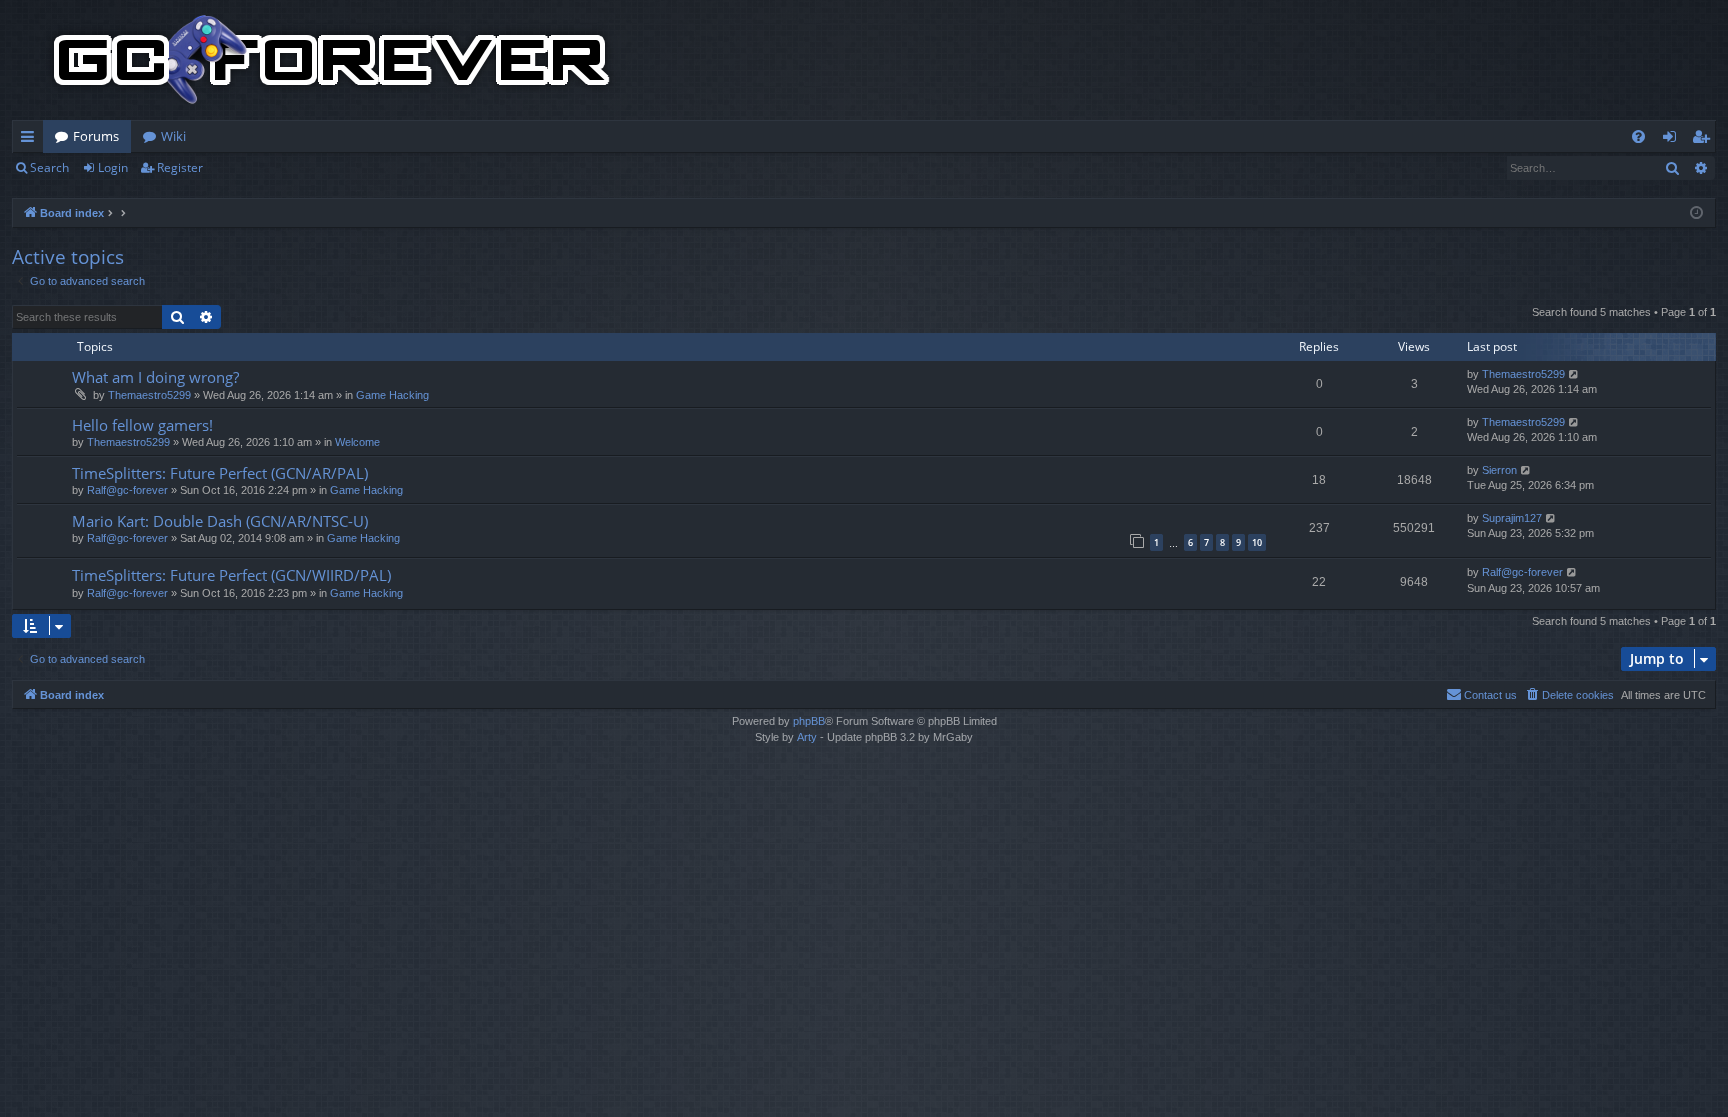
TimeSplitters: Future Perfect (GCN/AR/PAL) (220, 473)
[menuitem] (1638, 136)
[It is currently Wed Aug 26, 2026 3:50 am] (1696, 213)
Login (113, 167)
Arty (807, 737)
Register (180, 167)
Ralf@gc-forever (127, 490)
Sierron (1499, 470)
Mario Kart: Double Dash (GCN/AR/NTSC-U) (220, 521)
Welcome (357, 442)
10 (1257, 542)
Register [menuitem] (1705, 140)
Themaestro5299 (149, 395)
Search (49, 167)
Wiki (173, 136)
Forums (96, 136)
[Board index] (332, 60)
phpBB (809, 721)
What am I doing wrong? (155, 377)
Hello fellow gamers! (142, 425)
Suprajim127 (1512, 518)
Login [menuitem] (1673, 140)
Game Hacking (392, 395)
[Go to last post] (1574, 374)
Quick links (31, 140)
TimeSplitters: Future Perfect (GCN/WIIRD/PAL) (231, 575)
